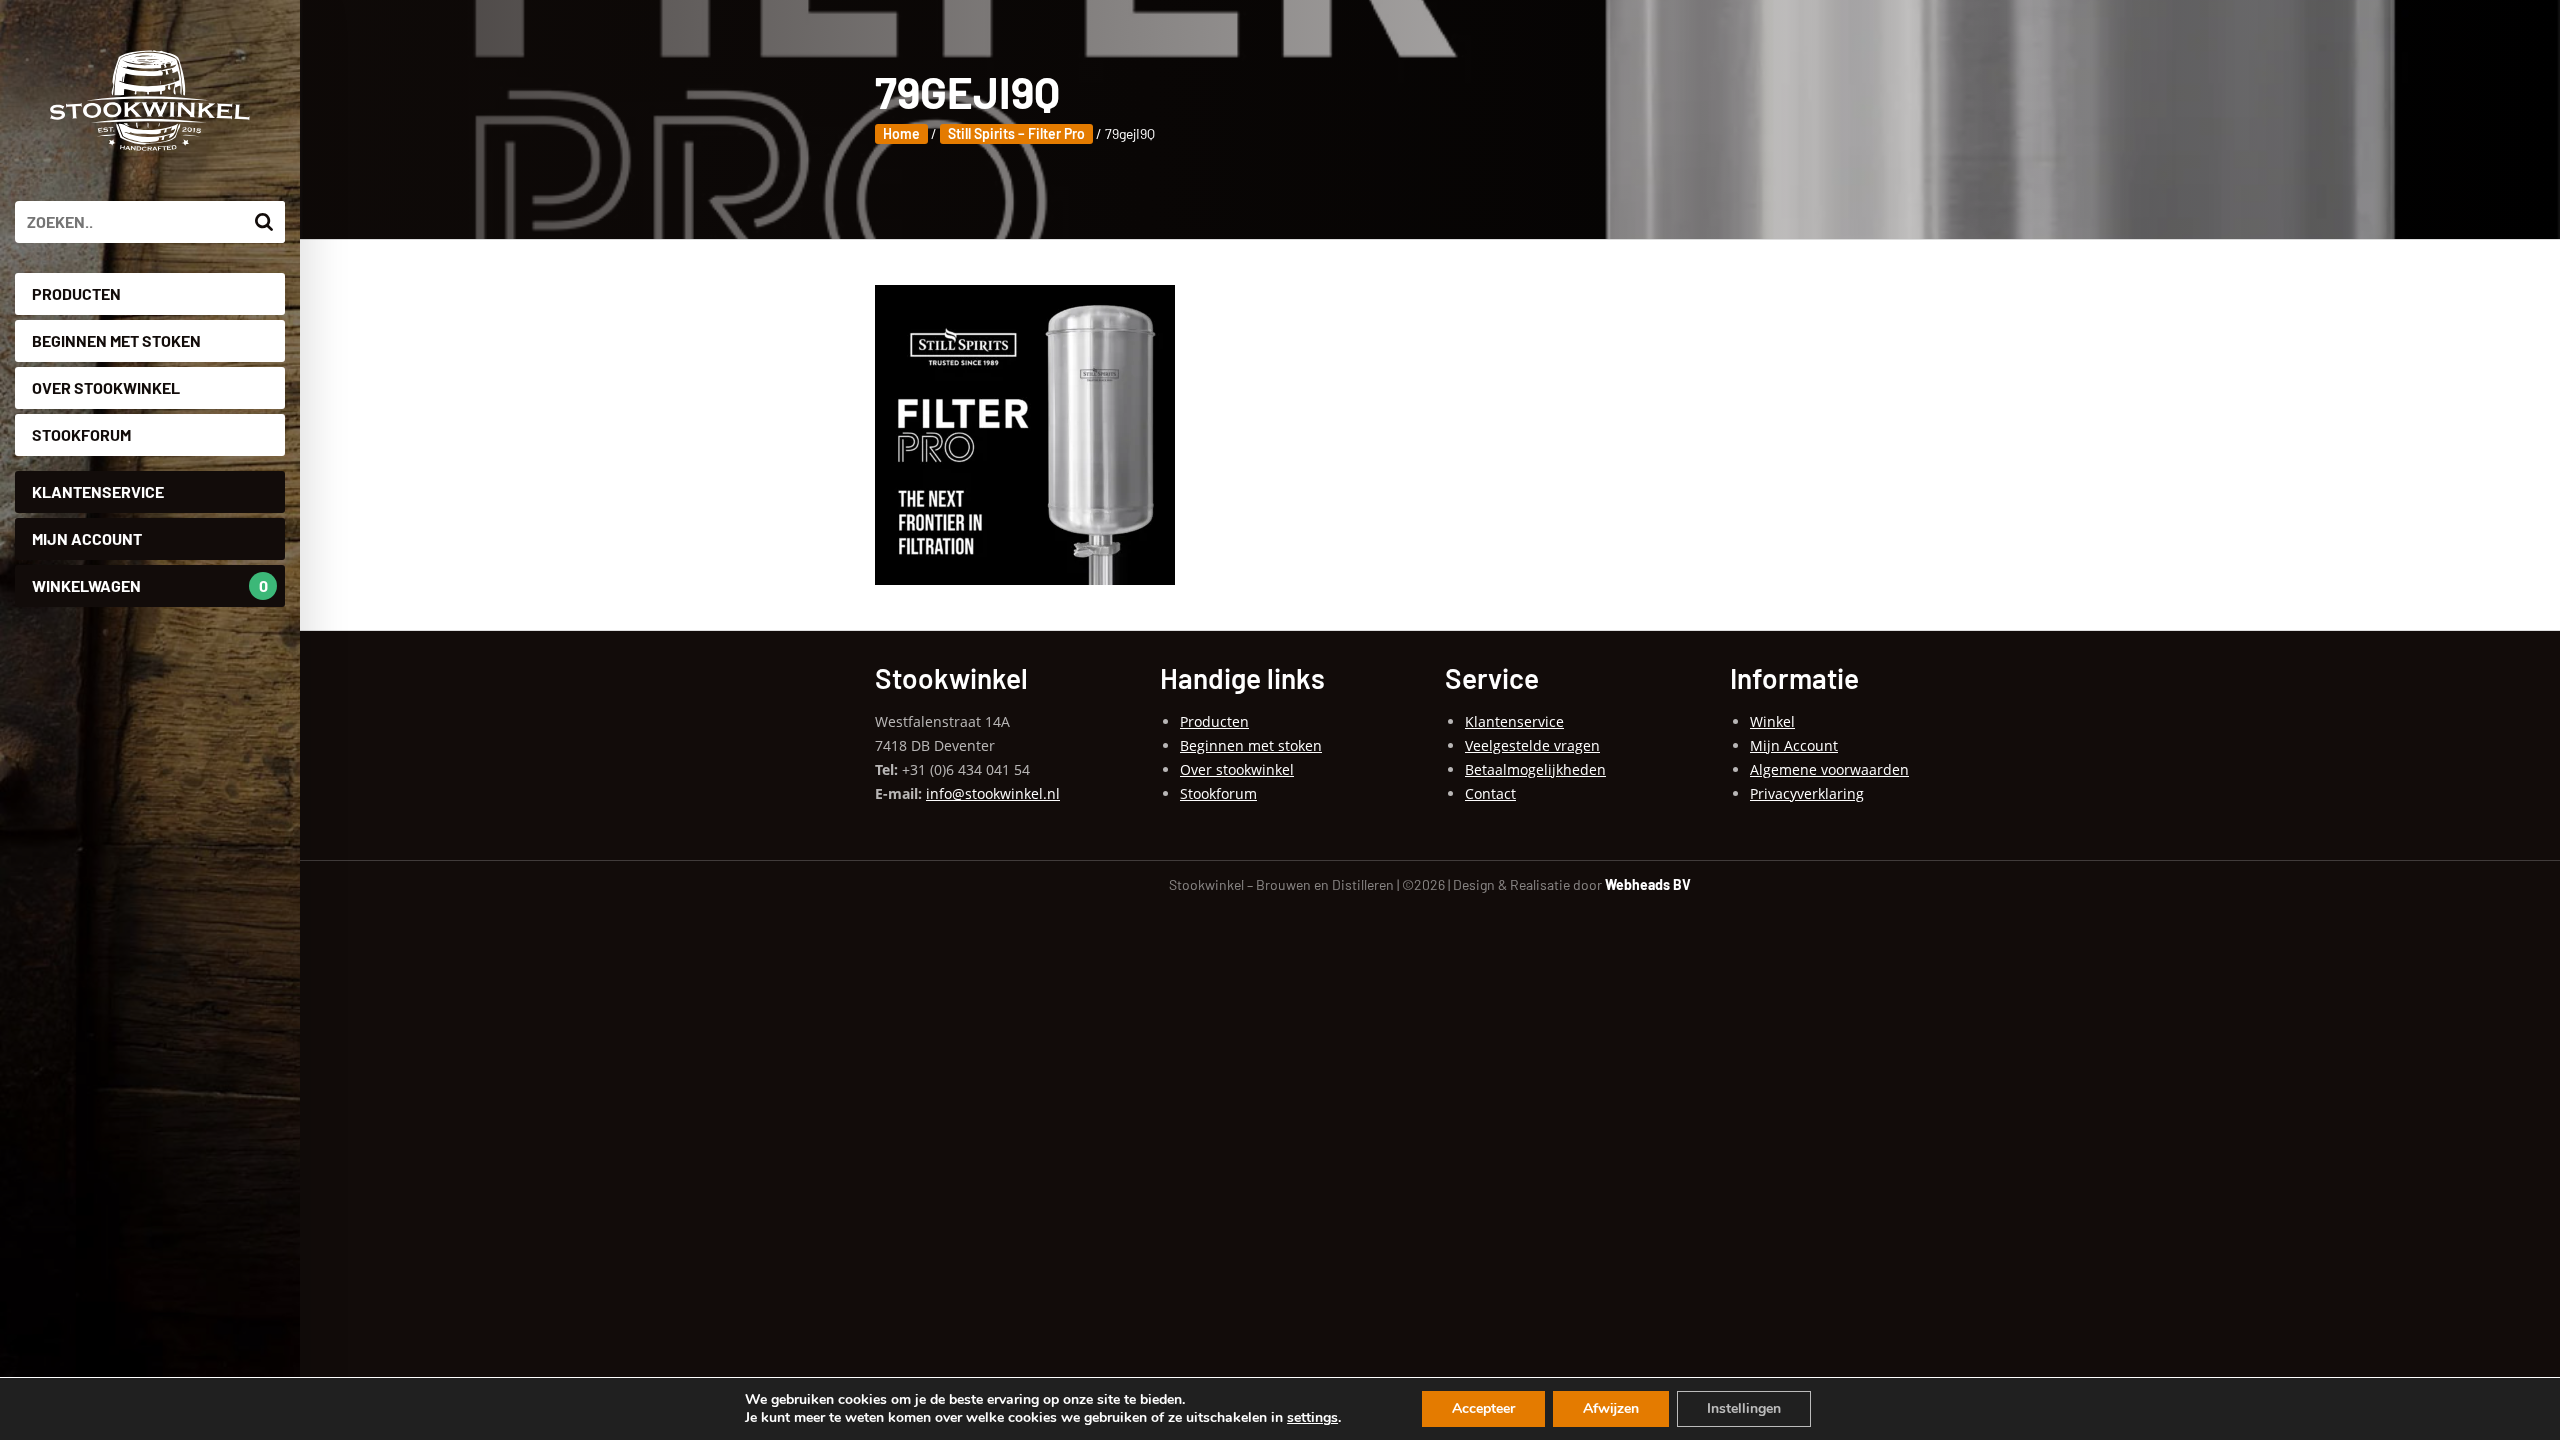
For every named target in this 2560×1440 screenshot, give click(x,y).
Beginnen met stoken (116, 340)
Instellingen (1744, 1408)
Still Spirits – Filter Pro (1016, 133)
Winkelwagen (150, 585)
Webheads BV (1648, 884)
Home (901, 133)
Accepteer (1483, 1408)
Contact (1490, 793)
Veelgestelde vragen (1532, 745)
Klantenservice (98, 491)
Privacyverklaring (1807, 793)
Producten (76, 293)
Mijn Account (87, 538)
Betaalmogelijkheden (1535, 769)
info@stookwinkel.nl (993, 793)
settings (1312, 1418)
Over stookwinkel (106, 387)
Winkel (1772, 721)
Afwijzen (1611, 1408)
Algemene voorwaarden (1829, 769)
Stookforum (81, 434)
